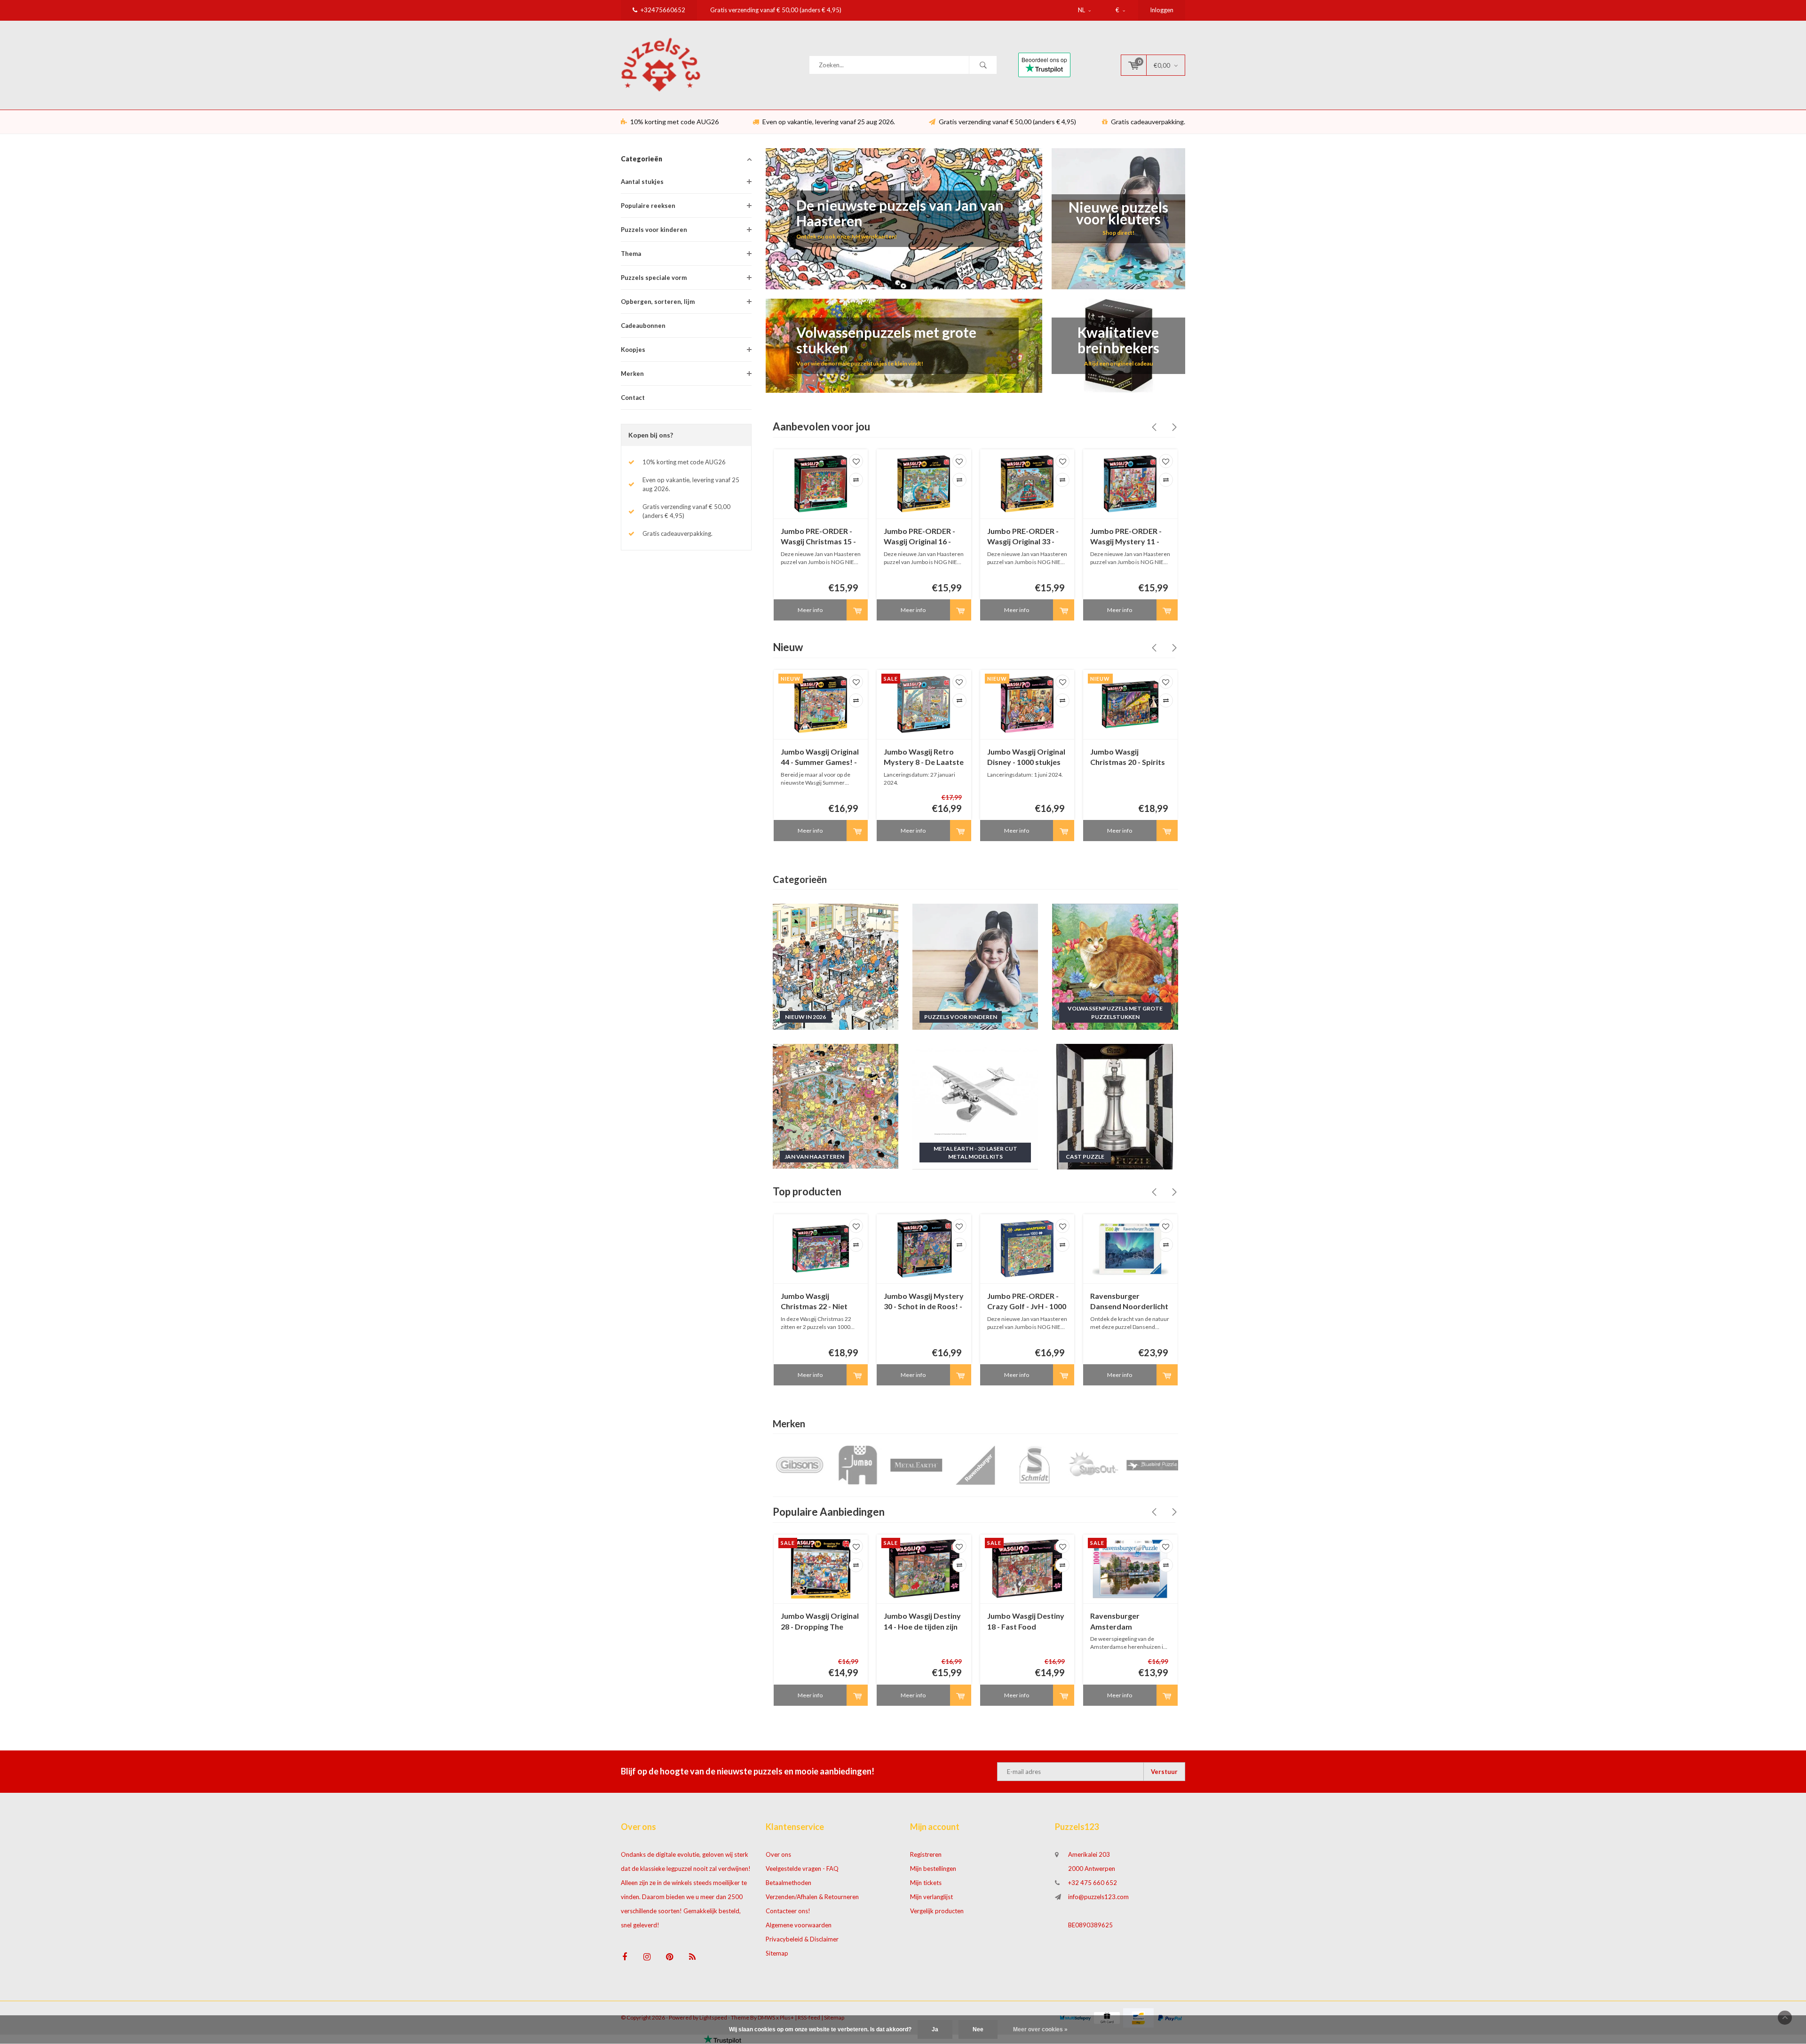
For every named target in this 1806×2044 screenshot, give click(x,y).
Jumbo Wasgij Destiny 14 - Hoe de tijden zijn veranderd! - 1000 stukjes (922, 1622)
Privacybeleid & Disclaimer (802, 1939)
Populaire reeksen (648, 206)
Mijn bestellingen (933, 1869)
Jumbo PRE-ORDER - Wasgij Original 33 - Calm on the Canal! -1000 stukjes (1023, 537)
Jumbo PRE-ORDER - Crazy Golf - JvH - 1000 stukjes (1027, 1302)
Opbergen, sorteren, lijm (658, 302)
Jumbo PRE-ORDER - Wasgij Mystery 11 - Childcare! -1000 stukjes (1126, 537)
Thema (631, 254)
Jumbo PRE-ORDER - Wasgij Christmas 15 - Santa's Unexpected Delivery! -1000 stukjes (818, 537)
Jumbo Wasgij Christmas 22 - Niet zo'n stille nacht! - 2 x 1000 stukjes (817, 1302)
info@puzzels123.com (1098, 1897)
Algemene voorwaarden (799, 1925)
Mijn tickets (926, 1883)
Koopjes (633, 350)
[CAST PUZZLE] (1115, 1106)
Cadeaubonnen (643, 326)
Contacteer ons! (788, 1911)
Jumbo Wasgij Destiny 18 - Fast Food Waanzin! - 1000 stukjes (1026, 1622)
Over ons (778, 1854)
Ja (935, 2029)
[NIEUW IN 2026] (836, 966)
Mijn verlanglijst (931, 1897)
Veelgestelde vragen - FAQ (802, 1869)
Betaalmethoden (788, 1883)
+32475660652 (663, 10)
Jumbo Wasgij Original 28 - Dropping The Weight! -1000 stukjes (820, 1622)
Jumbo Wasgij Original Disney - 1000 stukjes (1026, 757)
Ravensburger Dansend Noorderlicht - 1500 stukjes (1129, 1302)
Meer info (810, 610)
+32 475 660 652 (1093, 1883)
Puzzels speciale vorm (654, 278)
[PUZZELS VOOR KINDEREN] (975, 966)
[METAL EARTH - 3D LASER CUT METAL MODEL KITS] (975, 1106)
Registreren (926, 1854)
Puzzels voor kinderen (654, 230)
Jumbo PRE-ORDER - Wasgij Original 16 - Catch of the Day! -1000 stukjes (919, 537)
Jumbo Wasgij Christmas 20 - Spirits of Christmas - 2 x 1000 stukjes (1130, 758)
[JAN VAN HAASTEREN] (836, 1106)
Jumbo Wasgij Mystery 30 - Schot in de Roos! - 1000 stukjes (924, 1302)
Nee (978, 2029)
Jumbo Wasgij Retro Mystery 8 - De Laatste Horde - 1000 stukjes (924, 758)
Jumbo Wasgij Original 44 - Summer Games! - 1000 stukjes (820, 758)
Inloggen (1162, 10)
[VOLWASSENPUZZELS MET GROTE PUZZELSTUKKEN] (1115, 966)
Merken (632, 374)
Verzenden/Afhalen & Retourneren (812, 1897)
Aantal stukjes (642, 182)
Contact (633, 398)
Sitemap (777, 1953)
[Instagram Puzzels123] (647, 1957)
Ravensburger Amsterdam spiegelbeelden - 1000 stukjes (1128, 1622)
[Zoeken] (983, 65)
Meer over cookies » (1040, 2029)
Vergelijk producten (937, 1911)
